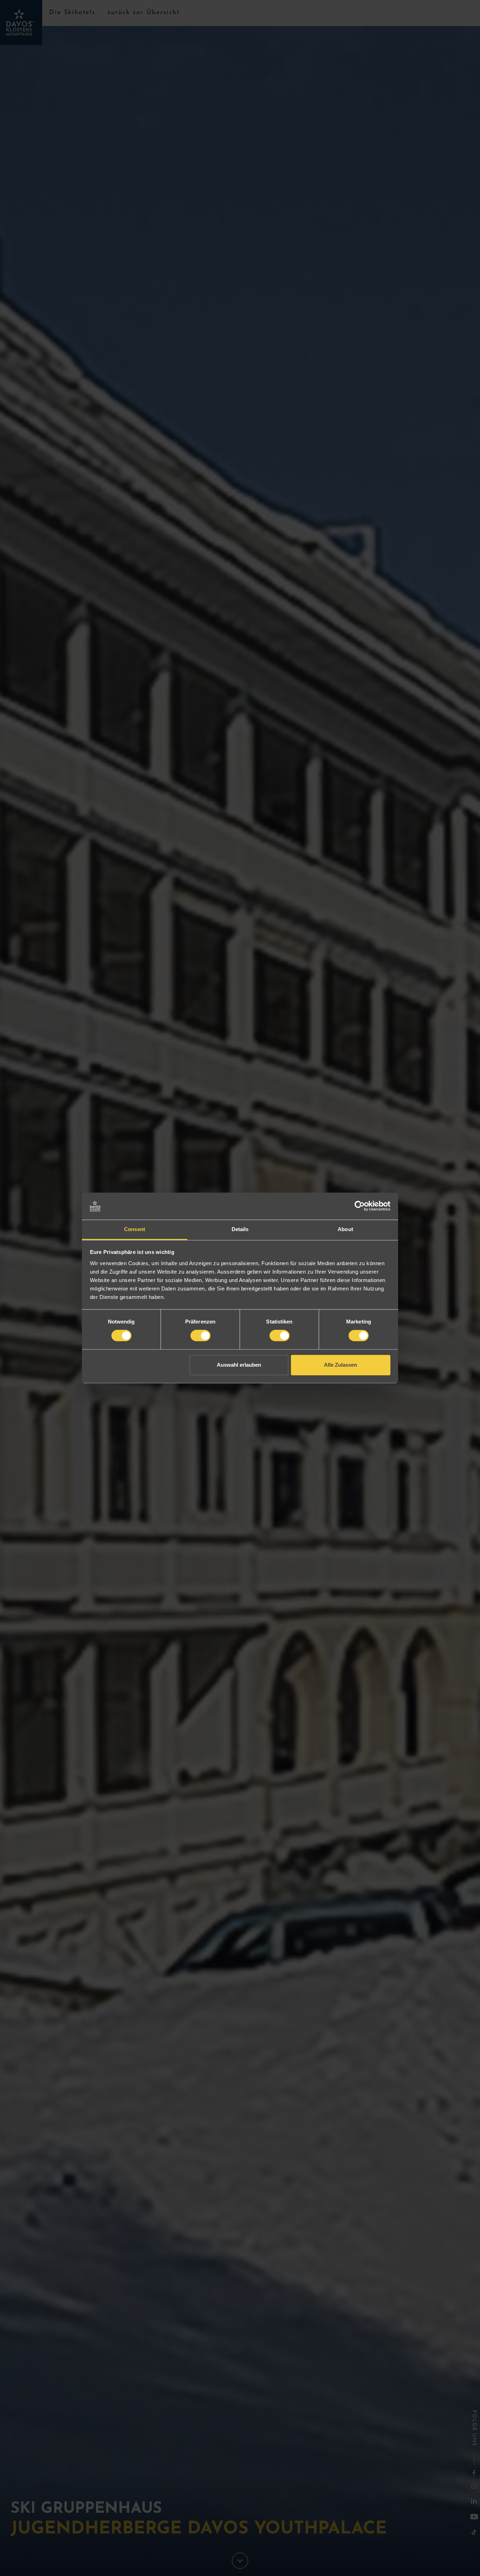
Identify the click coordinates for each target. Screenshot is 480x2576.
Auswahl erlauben (239, 1365)
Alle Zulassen (340, 1365)
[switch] (200, 1336)
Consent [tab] (135, 1229)
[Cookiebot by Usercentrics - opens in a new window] (360, 1206)
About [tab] (345, 1229)
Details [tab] (240, 1229)
